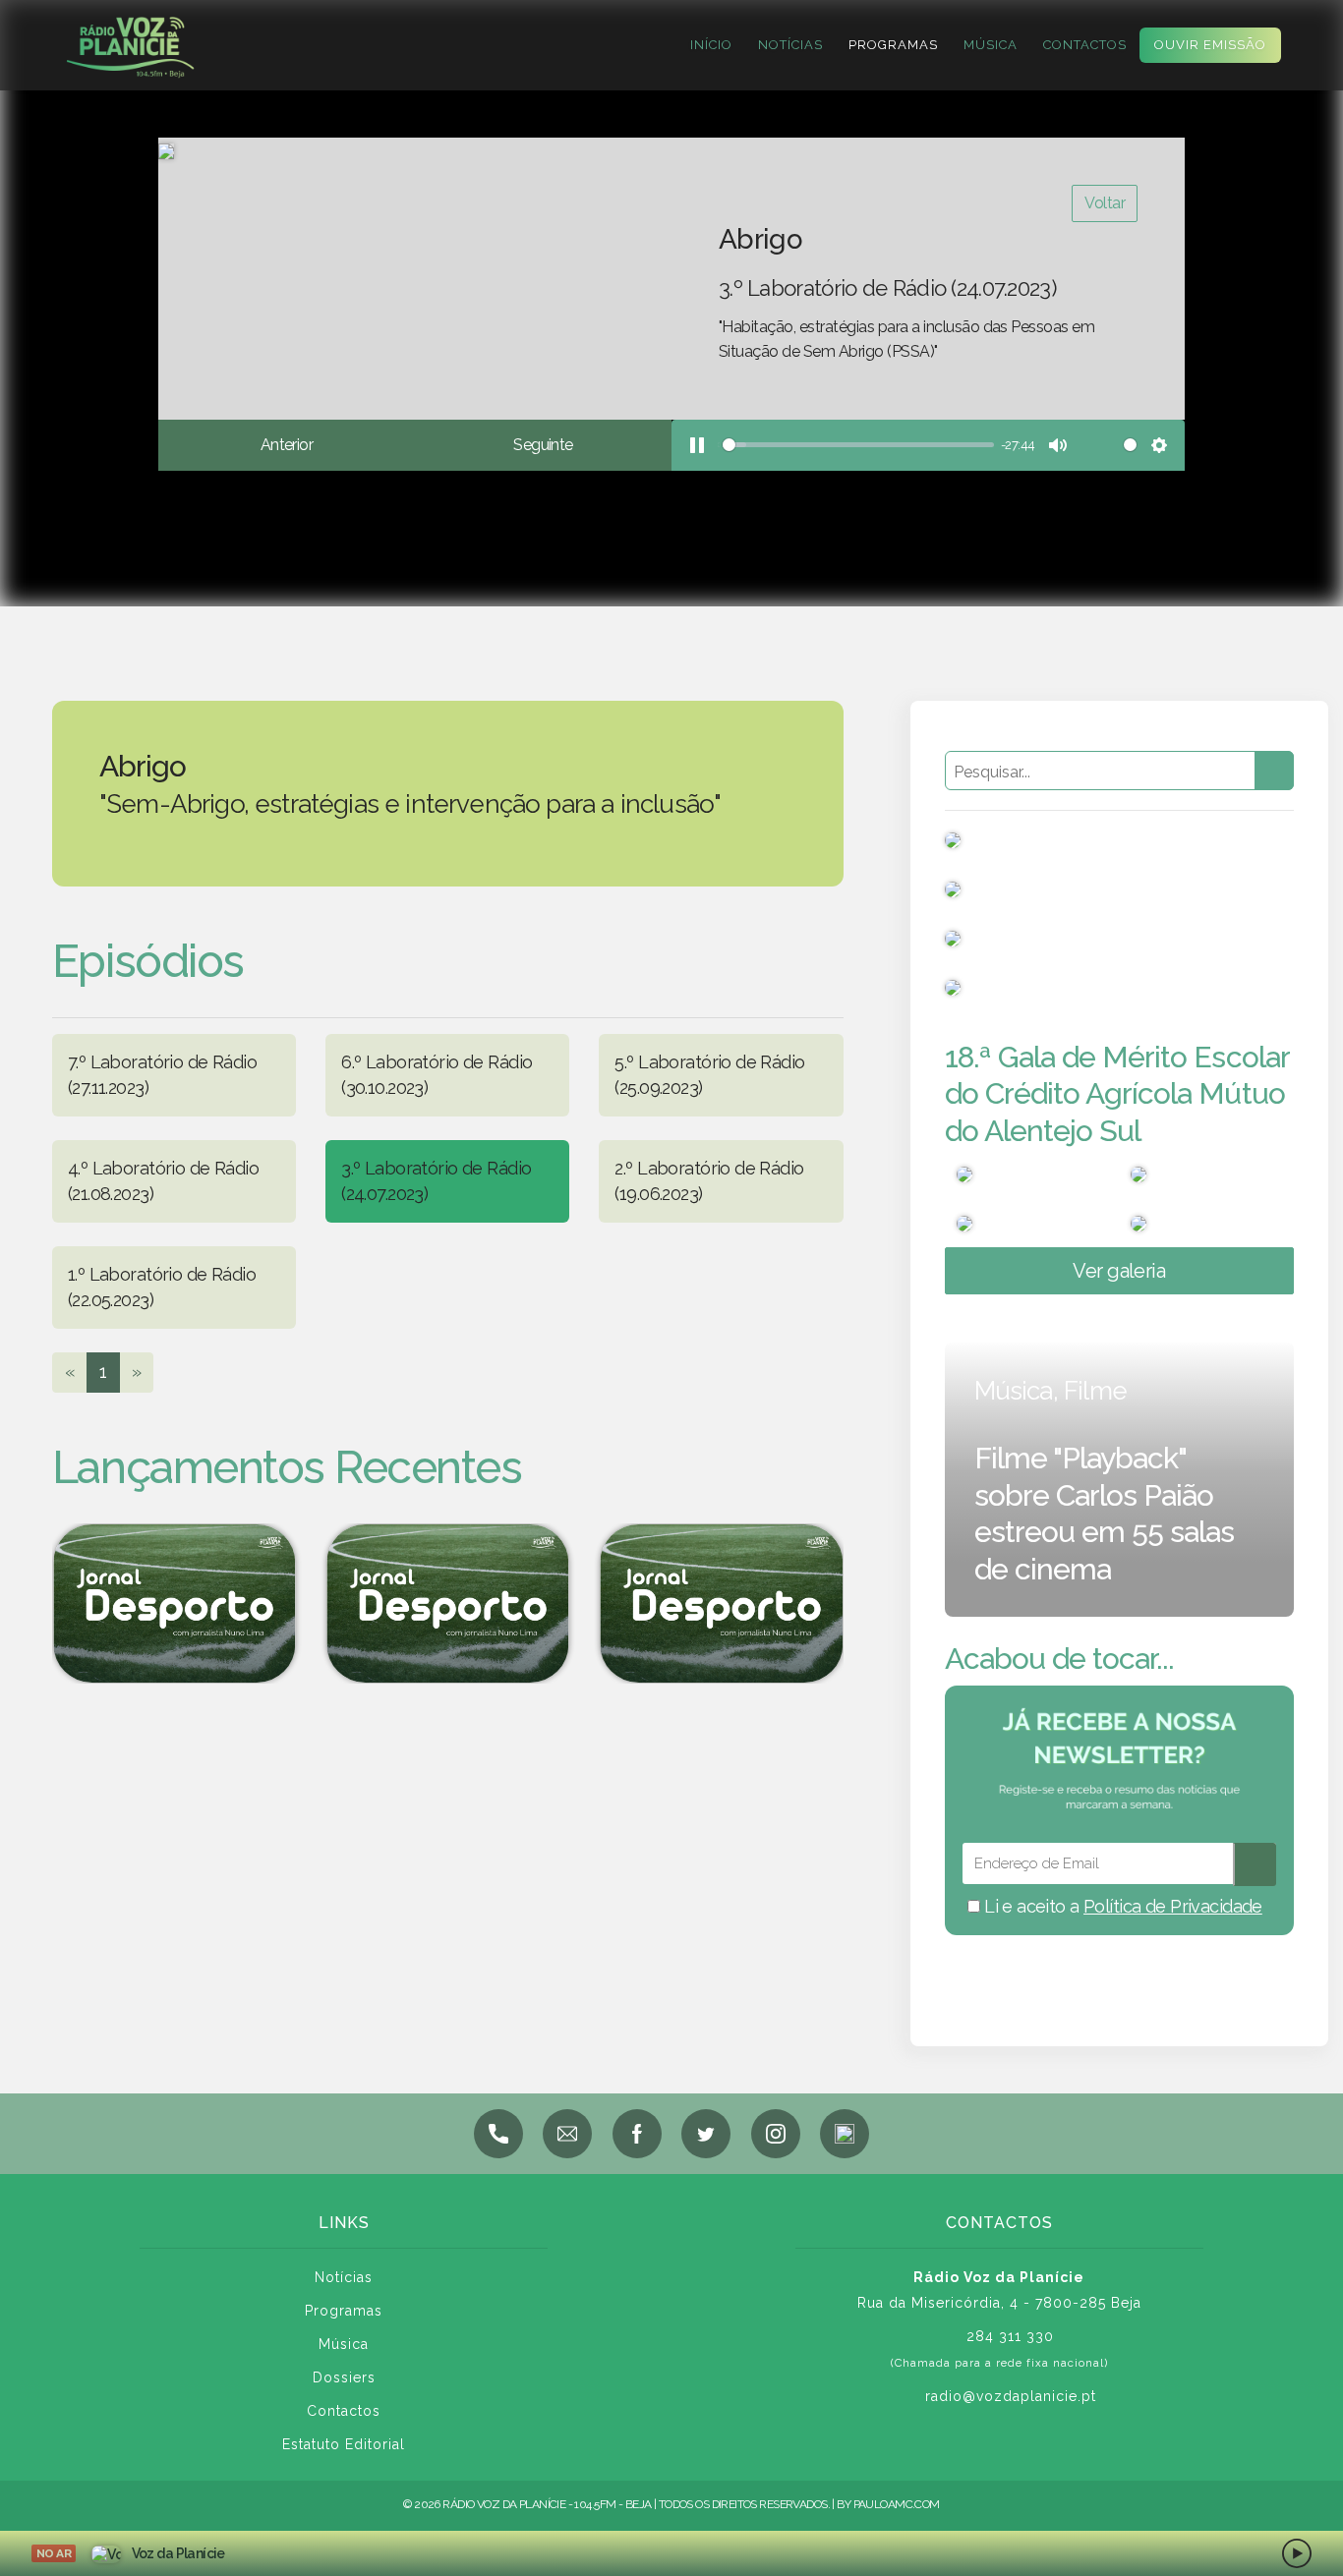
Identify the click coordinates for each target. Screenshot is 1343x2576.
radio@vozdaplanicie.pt (1011, 2396)
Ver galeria (1119, 1271)
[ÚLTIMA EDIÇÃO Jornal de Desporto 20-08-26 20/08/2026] (722, 1603)
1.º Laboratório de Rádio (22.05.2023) (162, 1287)
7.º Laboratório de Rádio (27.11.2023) (162, 1075)
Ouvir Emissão (1210, 45)
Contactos (1085, 45)
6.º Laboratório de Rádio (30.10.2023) (437, 1075)
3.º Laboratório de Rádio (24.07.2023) (436, 1181)
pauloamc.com (897, 2504)
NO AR (54, 2553)
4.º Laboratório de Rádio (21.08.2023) (163, 1181)
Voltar (1105, 203)
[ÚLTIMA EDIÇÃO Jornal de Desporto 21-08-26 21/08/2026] (447, 1603)
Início (711, 45)
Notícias (790, 45)
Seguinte (543, 445)
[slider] (856, 445)
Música (991, 45)
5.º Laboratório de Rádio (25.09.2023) (709, 1075)
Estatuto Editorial (344, 2444)
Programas (893, 45)
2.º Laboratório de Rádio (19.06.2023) (709, 1181)
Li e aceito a (1121, 1906)
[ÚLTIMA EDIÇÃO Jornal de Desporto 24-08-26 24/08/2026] (174, 1603)
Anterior (287, 445)
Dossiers (344, 2377)
